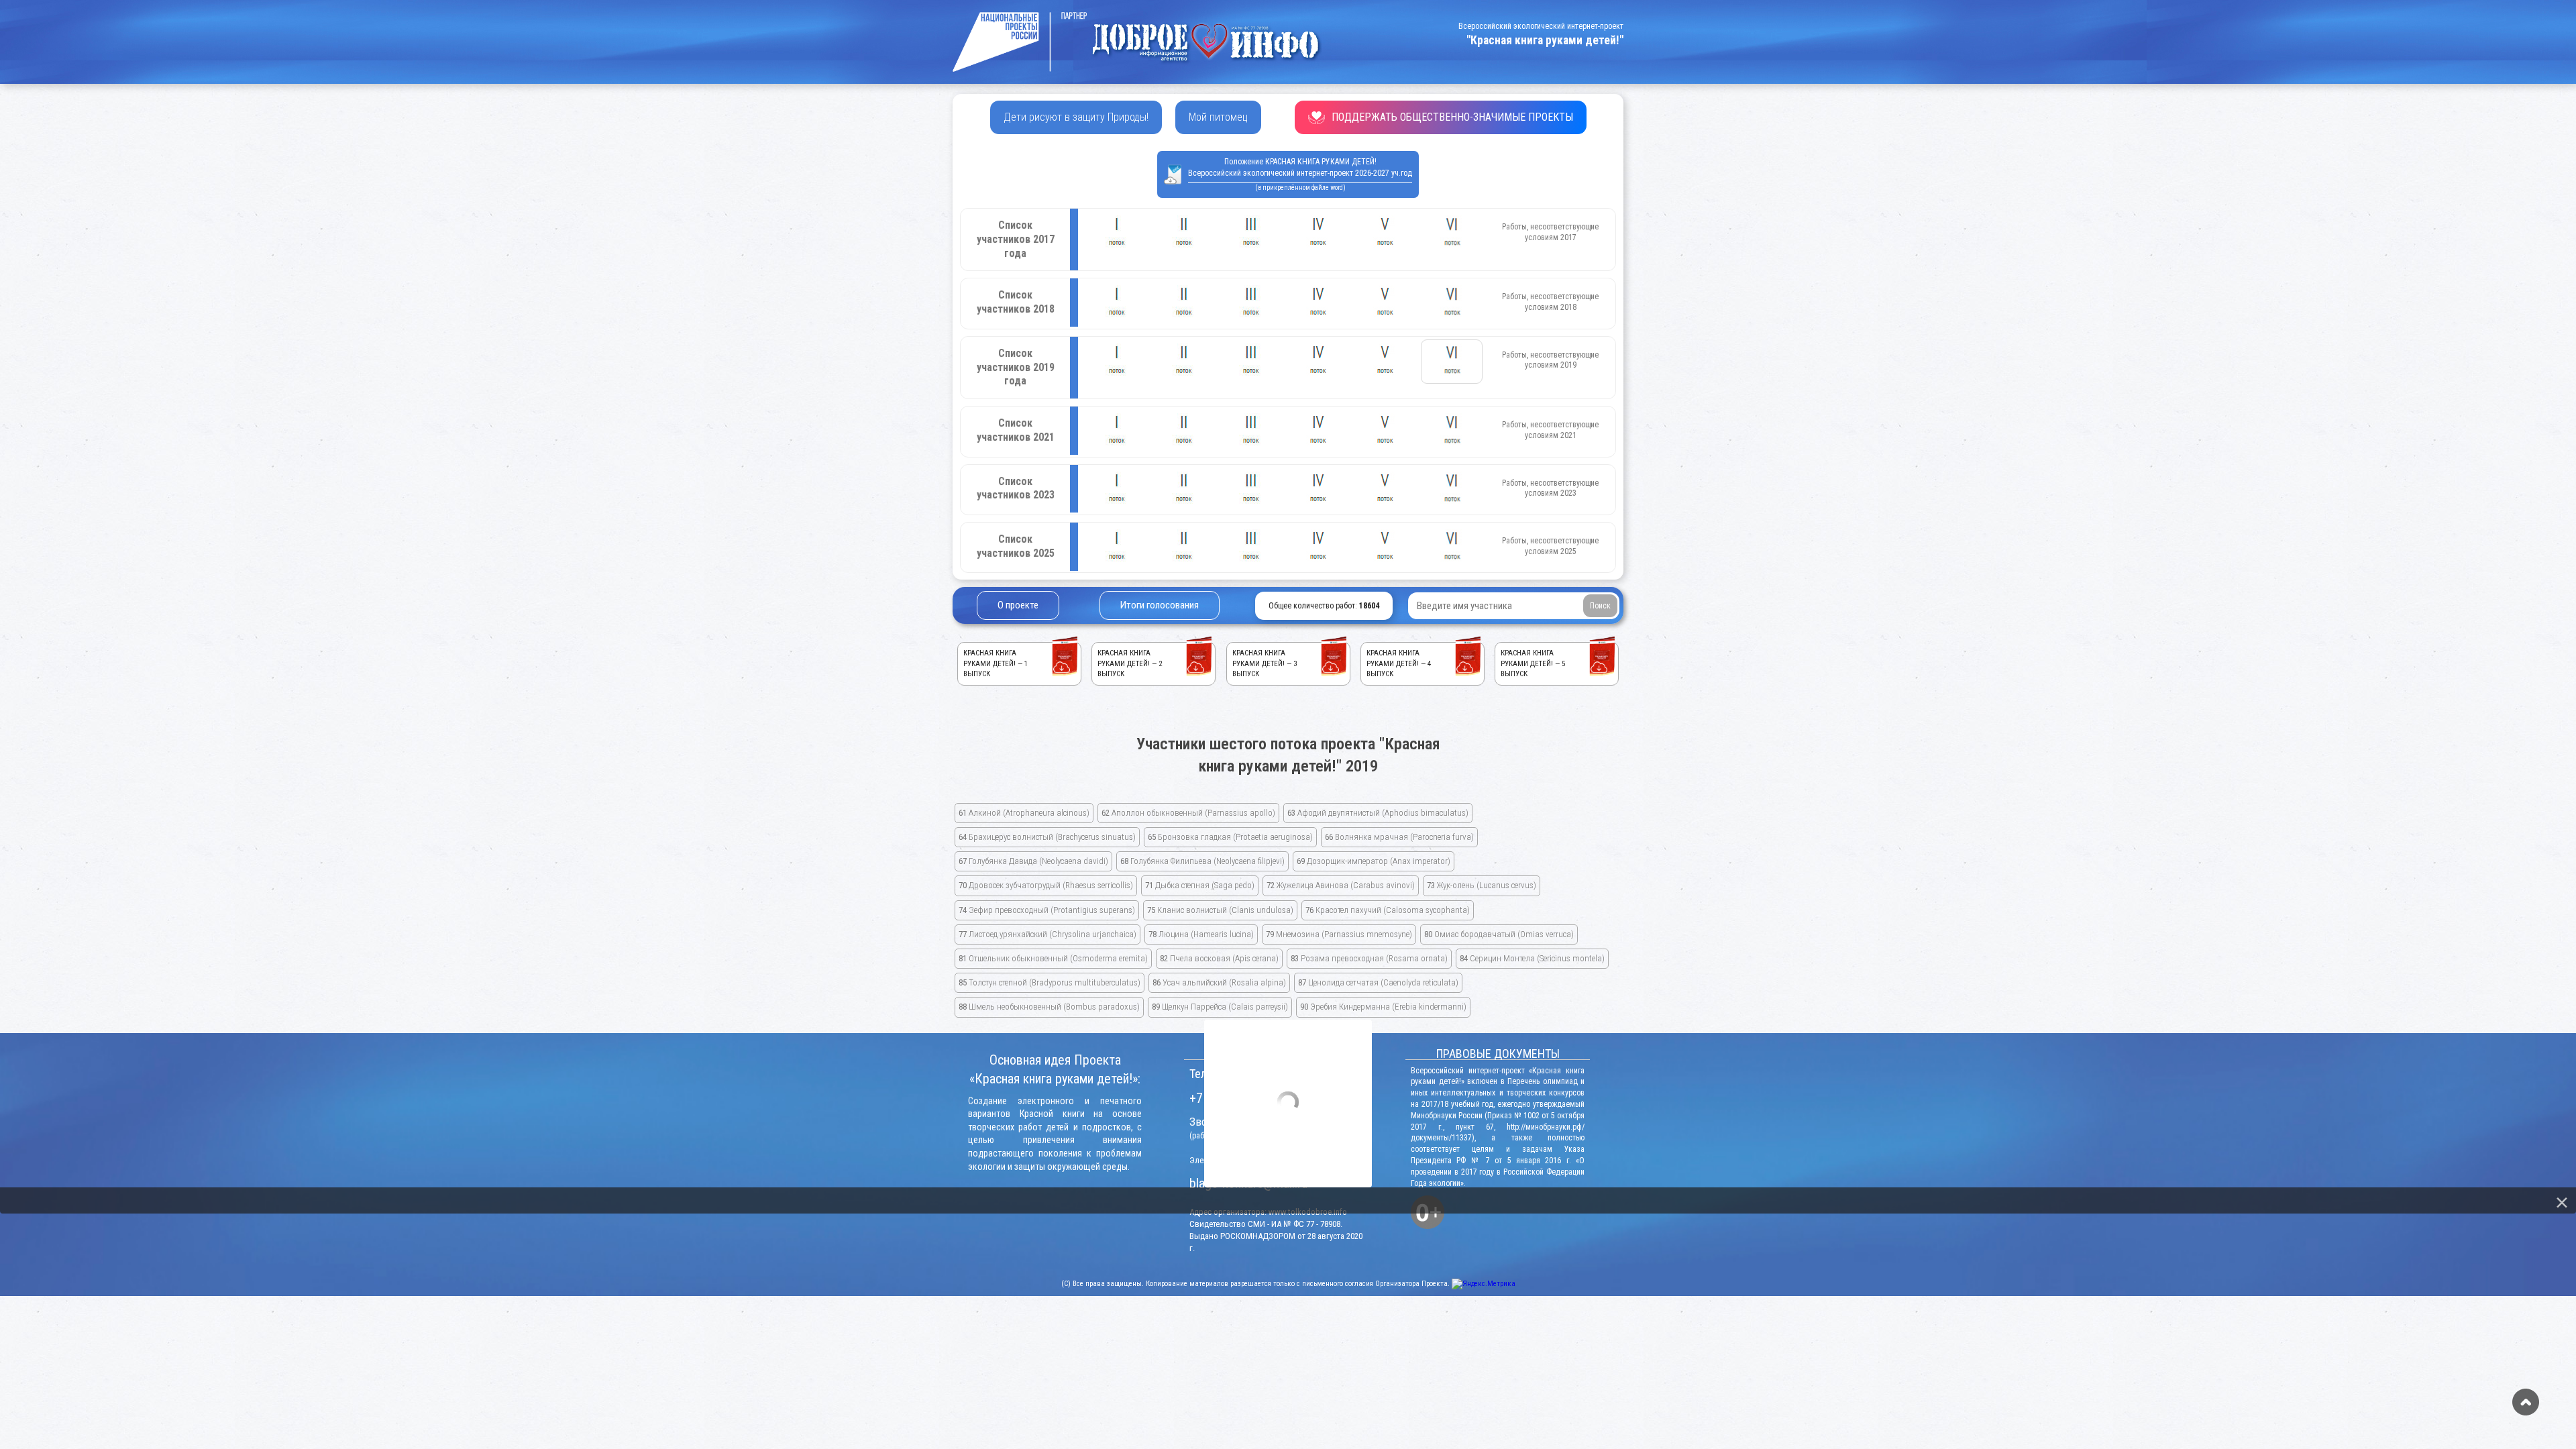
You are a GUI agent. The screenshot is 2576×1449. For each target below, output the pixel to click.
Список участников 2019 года (1016, 367)
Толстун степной (1050, 982)
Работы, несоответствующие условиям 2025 (1550, 546)
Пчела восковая (1219, 958)
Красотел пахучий (1388, 910)
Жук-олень (1482, 885)
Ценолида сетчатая (1378, 982)
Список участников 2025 (1016, 546)
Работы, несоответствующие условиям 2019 (1550, 360)
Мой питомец (1218, 117)
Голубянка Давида (1033, 861)
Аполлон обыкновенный (1188, 813)
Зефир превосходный (1047, 910)
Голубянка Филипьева (1202, 861)
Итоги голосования (1160, 605)
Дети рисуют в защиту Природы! (1076, 117)
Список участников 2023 (1016, 488)
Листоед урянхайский (1048, 934)
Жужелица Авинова (1341, 885)
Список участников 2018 (1016, 302)
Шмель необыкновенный (1049, 1007)
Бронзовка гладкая (1230, 837)
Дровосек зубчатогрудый (1046, 885)
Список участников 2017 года (1016, 239)
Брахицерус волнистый (1047, 837)
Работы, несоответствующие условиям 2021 (1550, 430)
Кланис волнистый (1220, 910)
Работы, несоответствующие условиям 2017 (1550, 232)
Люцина (1201, 934)
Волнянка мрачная (1399, 837)
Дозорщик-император (1374, 861)
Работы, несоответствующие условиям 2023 (1550, 488)
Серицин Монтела (1532, 958)
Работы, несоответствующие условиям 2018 (1550, 302)
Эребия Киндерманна (1383, 1007)
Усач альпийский (1219, 982)
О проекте (1018, 605)
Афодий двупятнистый (1378, 813)
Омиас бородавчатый (1499, 934)
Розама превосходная (1369, 958)
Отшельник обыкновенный (1053, 958)
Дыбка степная (1200, 885)
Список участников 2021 (1016, 430)
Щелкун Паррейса (1220, 1007)
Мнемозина (1339, 934)
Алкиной (1024, 813)
